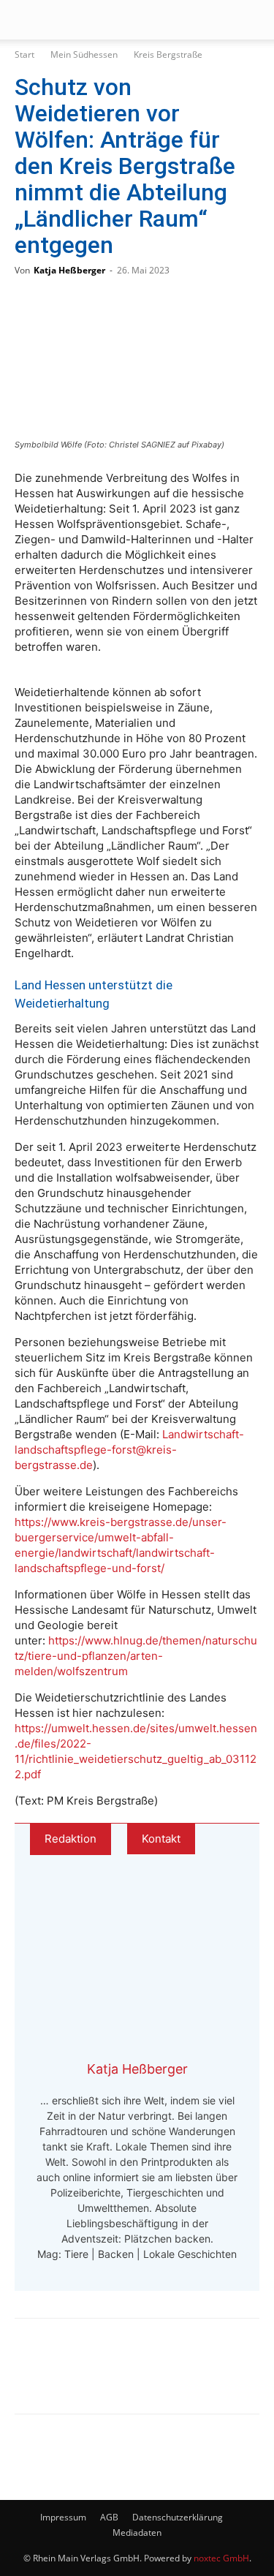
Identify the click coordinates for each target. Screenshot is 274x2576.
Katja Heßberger (69, 270)
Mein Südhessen (84, 54)
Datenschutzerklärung (178, 2517)
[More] (182, 2376)
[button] (25, 20)
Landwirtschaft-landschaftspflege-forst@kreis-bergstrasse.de (129, 1450)
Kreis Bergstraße (168, 54)
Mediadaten (137, 2532)
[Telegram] (133, 2376)
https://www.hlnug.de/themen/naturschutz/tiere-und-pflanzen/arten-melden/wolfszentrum (136, 1656)
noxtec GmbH (221, 2558)
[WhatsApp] (85, 2376)
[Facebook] (37, 2376)
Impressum (63, 2517)
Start (24, 54)
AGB (109, 2517)
